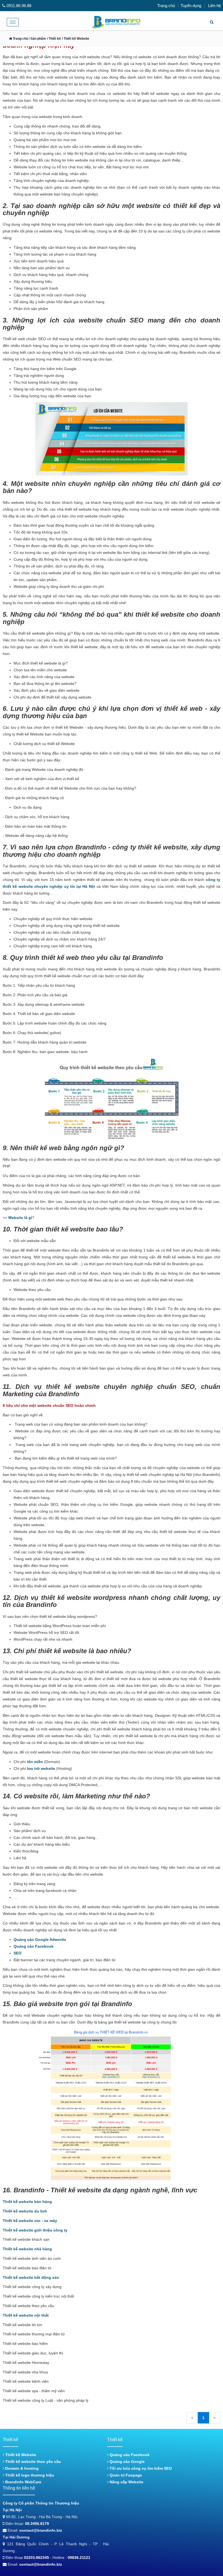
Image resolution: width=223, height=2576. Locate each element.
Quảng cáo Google (127, 2462)
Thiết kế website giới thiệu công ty (35, 2230)
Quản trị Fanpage (125, 2475)
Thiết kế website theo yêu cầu (32, 2462)
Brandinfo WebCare (23, 2482)
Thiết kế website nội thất (26, 2315)
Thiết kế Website (20, 2455)
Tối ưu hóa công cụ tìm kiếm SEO (140, 2468)
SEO (18, 1953)
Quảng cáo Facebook (34, 1946)
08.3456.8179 (37, 2524)
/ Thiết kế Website (76, 39)
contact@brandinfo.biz (41, 2530)
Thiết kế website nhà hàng (27, 2249)
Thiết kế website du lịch (25, 2211)
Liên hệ (214, 6)
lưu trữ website (41, 1768)
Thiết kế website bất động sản (31, 2277)
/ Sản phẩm (37, 39)
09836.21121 (79, 2558)
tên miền (35, 1762)
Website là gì (20, 1218)
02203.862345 (36, 2558)
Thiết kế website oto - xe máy (30, 2221)
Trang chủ (166, 6)
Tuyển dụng (191, 6)
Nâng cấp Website (126, 2482)
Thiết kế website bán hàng (27, 2202)
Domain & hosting (21, 2468)
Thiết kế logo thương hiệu (29, 2475)
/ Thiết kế (54, 39)
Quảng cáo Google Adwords (40, 1939)
